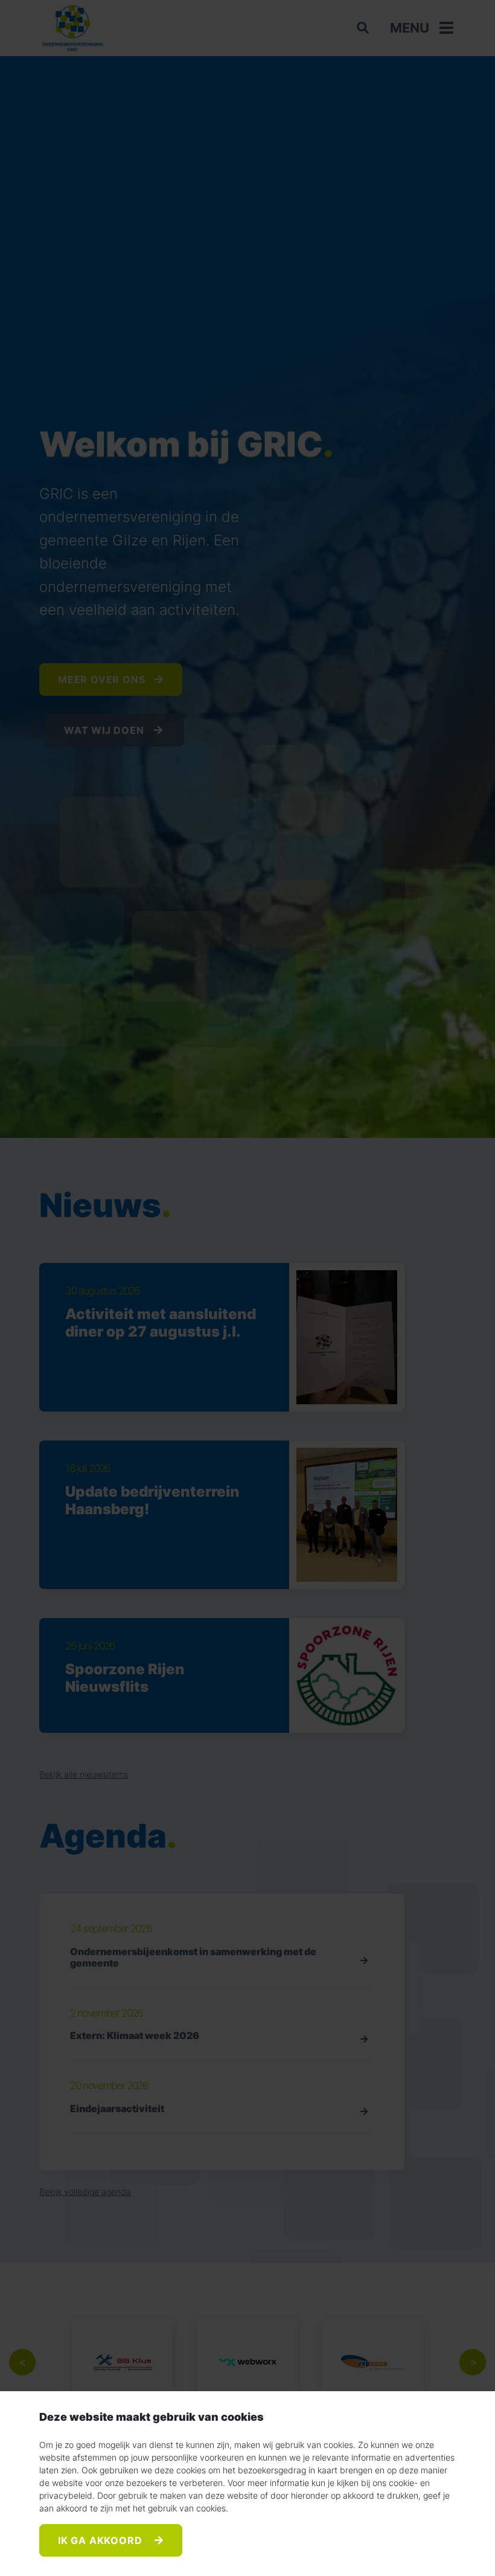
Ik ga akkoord (101, 2540)
